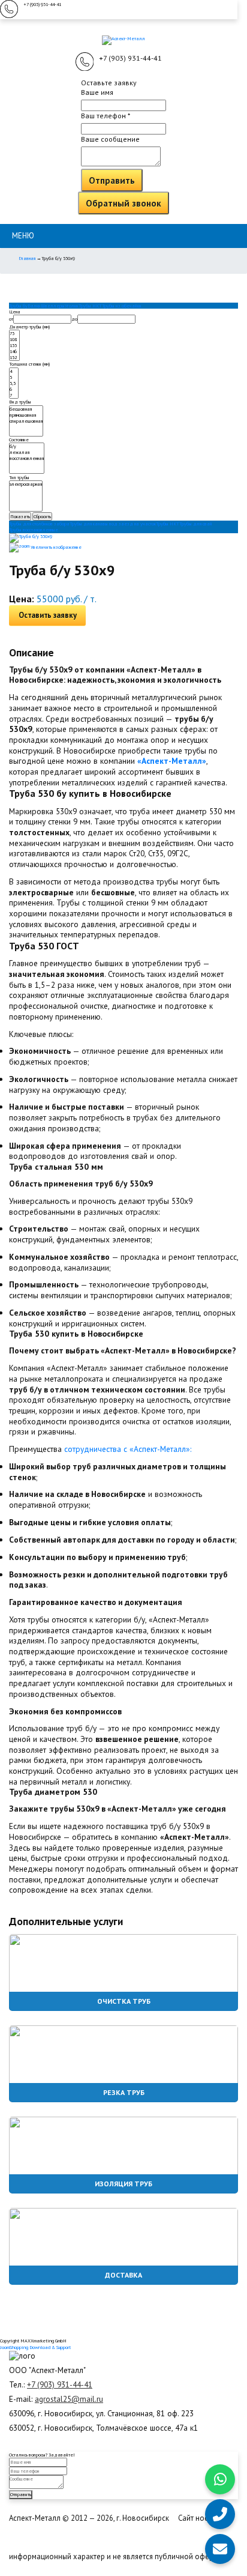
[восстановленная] (27, 458)
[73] (14, 333)
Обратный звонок (123, 203)
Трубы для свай (196, 524)
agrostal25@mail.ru (69, 2399)
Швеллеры (53, 306)
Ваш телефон (106, 116)
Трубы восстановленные (34, 530)
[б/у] (27, 446)
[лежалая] (27, 452)
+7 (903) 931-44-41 (42, 4)
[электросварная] (26, 484)
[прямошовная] (26, 415)
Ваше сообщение (110, 139)
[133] (14, 345)
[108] (14, 339)
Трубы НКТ (90, 306)
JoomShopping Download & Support (35, 2347)
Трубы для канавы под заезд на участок (113, 524)
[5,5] (14, 383)
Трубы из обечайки (122, 306)
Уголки (72, 306)
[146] (14, 351)
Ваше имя (97, 92)
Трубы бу (18, 306)
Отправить (112, 180)
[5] (14, 377)
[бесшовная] (26, 409)
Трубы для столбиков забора (39, 524)
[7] (14, 395)
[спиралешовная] (26, 421)
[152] (14, 357)
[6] (14, 389)
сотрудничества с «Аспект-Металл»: (128, 1449)
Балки (34, 306)
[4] (14, 371)
